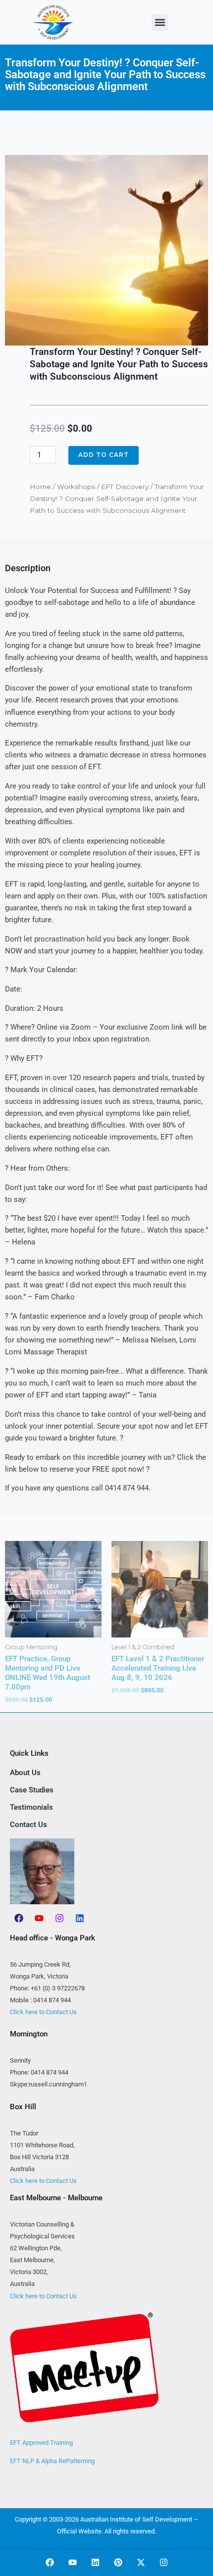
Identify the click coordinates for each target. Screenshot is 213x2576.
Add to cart (104, 455)
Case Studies (32, 1790)
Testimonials (31, 1807)
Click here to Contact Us (43, 2012)
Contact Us (28, 1825)
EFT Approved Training (41, 2443)
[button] (160, 23)
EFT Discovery (125, 487)
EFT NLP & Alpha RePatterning (52, 2461)
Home (40, 487)
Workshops (76, 487)
